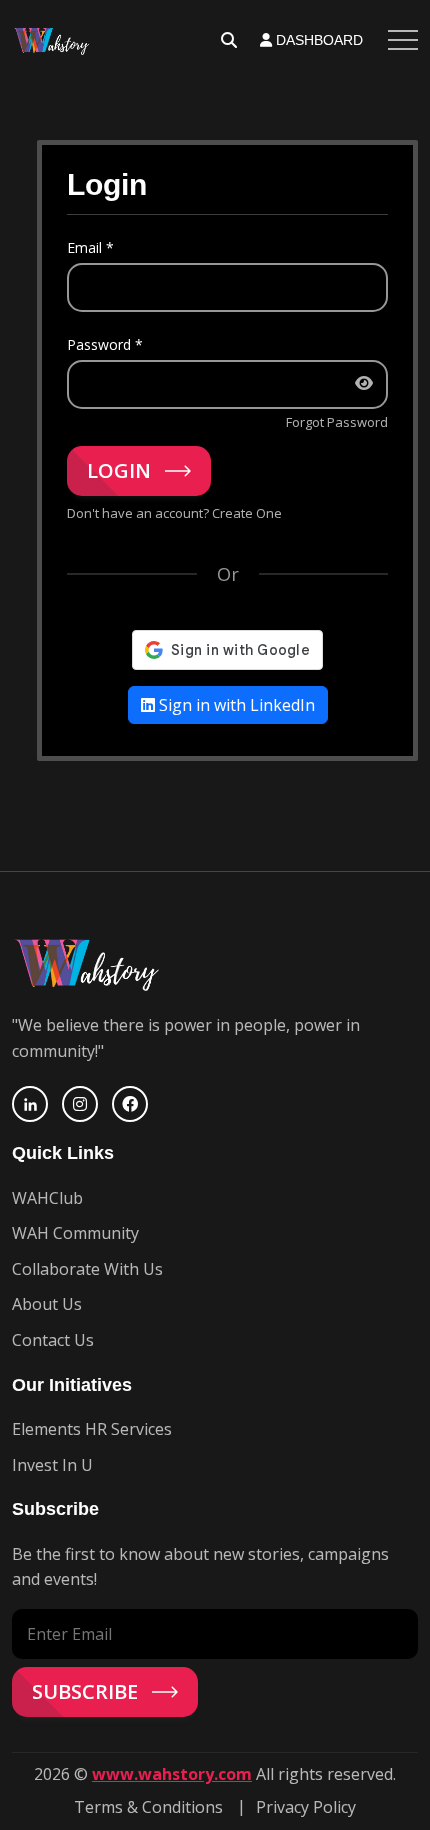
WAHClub (47, 1198)
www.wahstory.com (172, 1774)
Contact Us (53, 1340)
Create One (247, 513)
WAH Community (75, 1233)
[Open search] (229, 40)
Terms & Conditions (148, 1807)
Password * (105, 344)
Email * (90, 247)
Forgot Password (337, 422)
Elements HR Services (92, 1429)
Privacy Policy (306, 1807)
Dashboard (317, 40)
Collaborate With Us (87, 1269)
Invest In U (52, 1465)
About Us (47, 1304)
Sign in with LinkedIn (235, 705)
